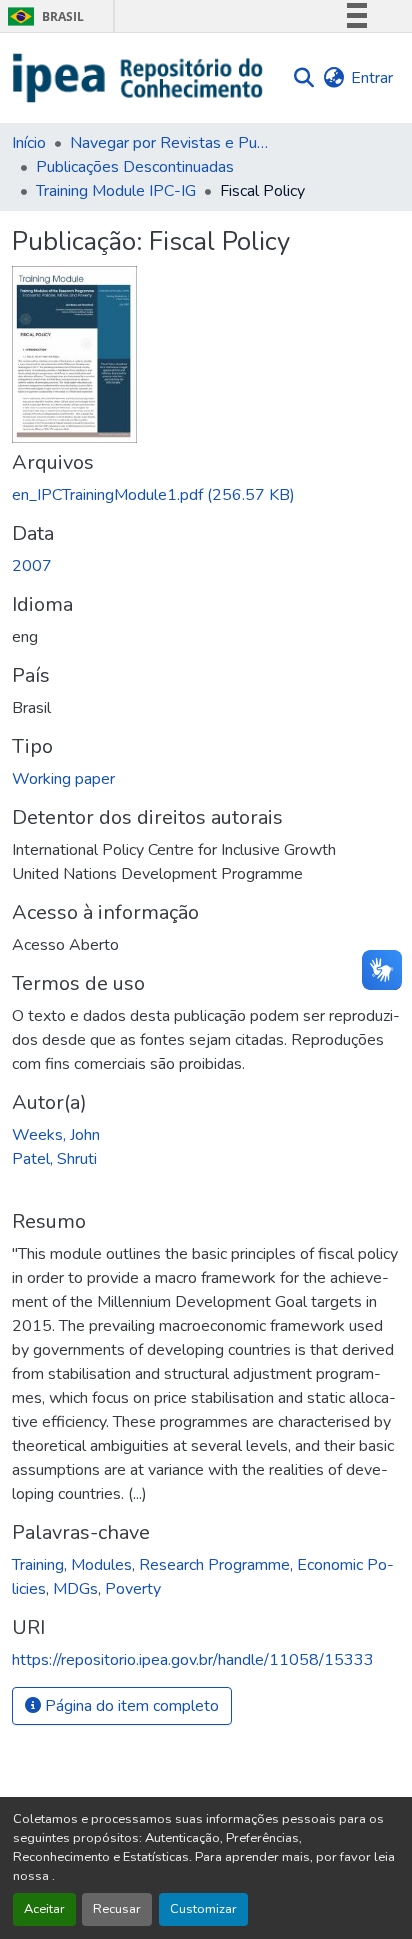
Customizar (203, 1909)
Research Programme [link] (214, 1565)
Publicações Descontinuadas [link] (135, 167)
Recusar (117, 1909)
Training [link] (38, 1565)
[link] (206, 495)
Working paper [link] (63, 779)
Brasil (42, 16)
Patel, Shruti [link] (54, 1159)
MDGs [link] (75, 1589)
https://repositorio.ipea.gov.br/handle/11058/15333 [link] (193, 1660)
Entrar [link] (372, 78)
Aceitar (44, 1909)
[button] (138, 78)
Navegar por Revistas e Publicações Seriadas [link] (170, 143)
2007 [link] (32, 566)
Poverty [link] (133, 1589)
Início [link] (29, 143)
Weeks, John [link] (56, 1135)
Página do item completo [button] (130, 1706)
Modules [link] (101, 1565)
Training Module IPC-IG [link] (116, 191)
